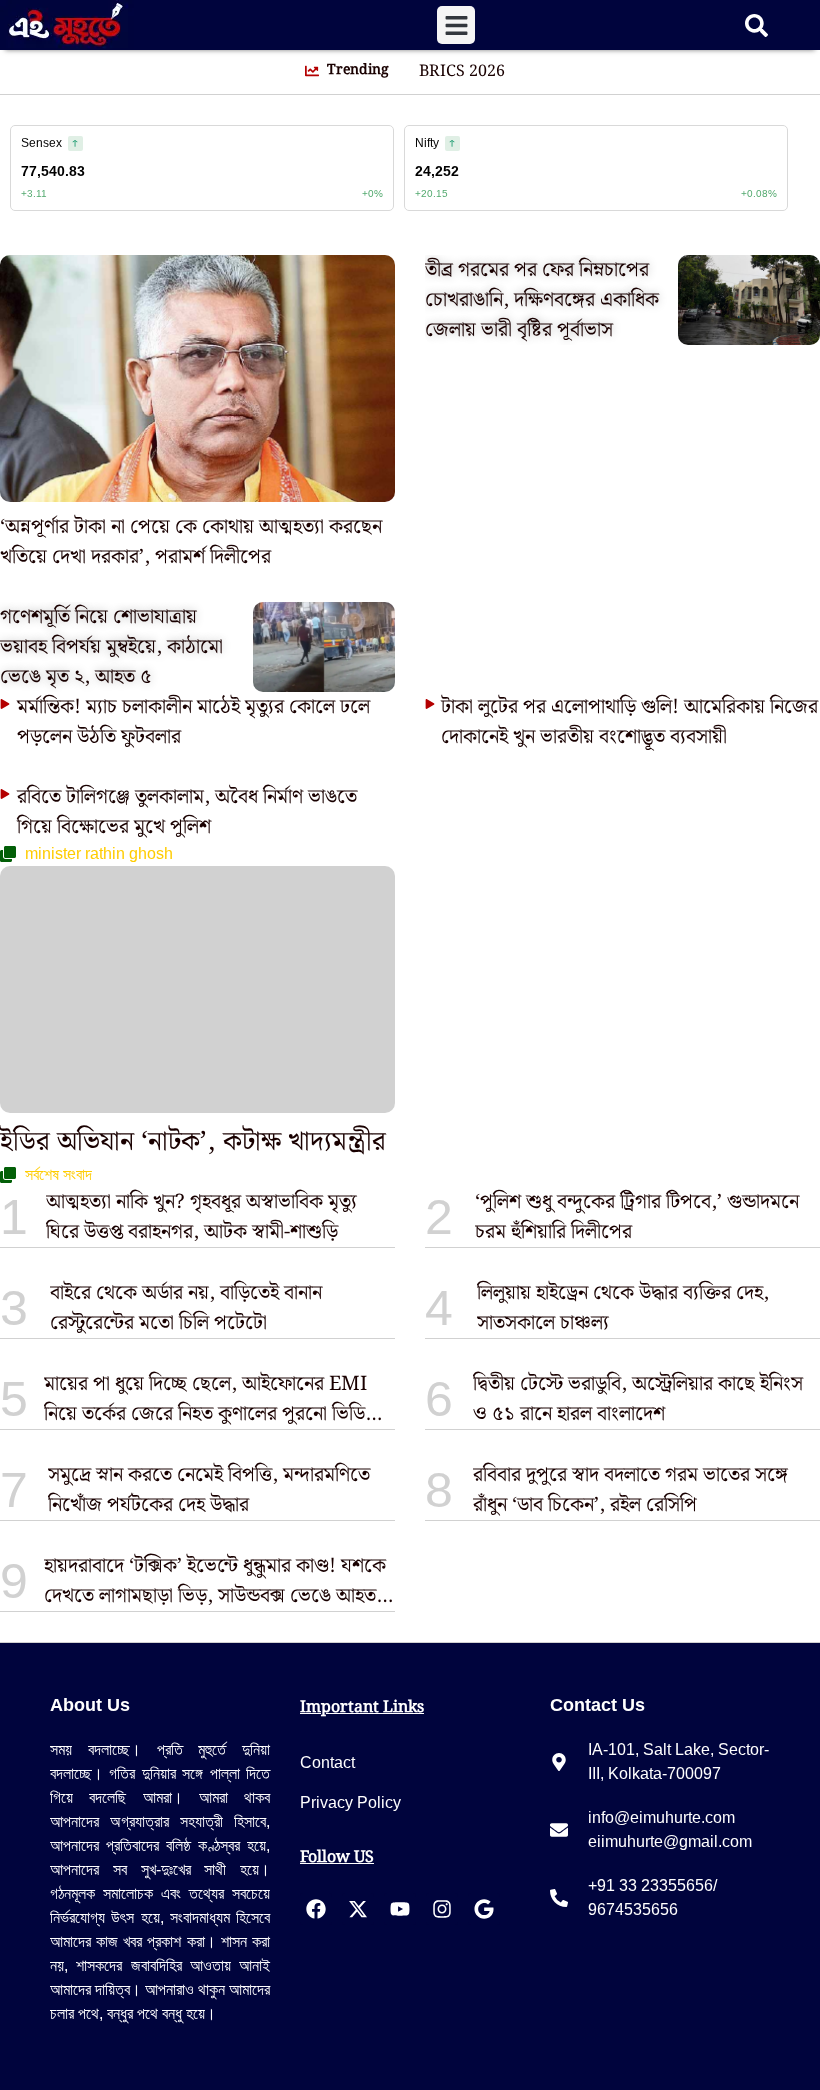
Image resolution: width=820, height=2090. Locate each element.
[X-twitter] (358, 1909)
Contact (327, 1762)
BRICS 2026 (462, 72)
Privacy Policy (350, 1802)
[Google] (484, 1909)
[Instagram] (442, 1909)
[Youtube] (400, 1909)
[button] (456, 25)
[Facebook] (316, 1909)
